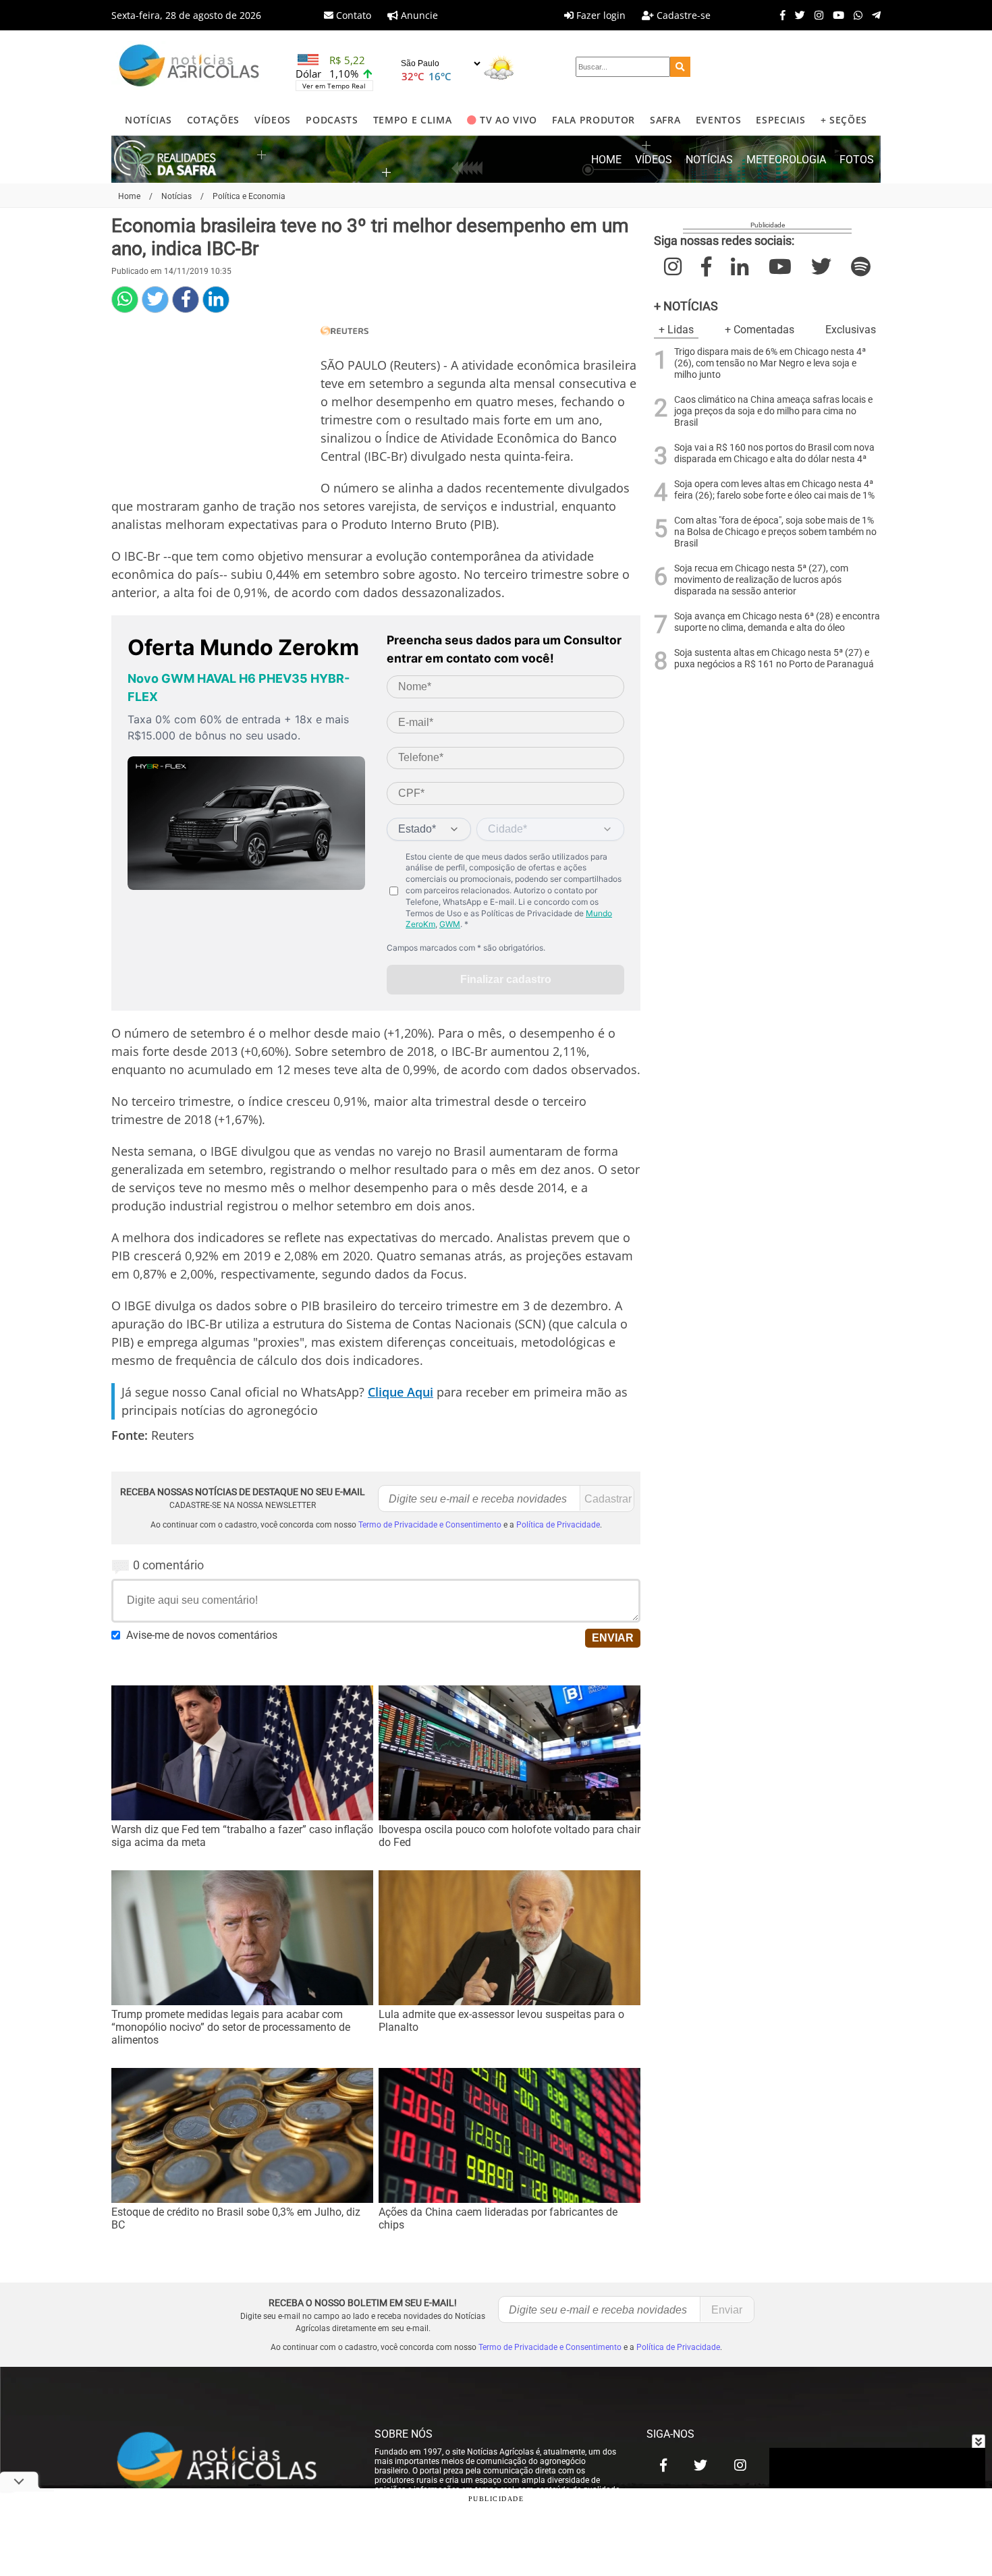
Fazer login (600, 15)
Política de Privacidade (558, 1525)
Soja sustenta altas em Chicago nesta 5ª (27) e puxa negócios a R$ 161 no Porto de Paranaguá (774, 659)
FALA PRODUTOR (594, 120)
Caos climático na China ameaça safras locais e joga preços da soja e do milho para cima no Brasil (773, 411)
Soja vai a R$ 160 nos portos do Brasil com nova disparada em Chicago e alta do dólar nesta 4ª (774, 453)
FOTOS (857, 160)
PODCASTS (332, 120)
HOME (606, 160)
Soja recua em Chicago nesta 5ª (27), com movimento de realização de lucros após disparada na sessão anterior (761, 580)
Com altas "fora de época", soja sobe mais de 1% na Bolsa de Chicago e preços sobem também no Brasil (775, 532)
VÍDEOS (273, 120)
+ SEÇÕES (844, 120)
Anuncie (418, 15)
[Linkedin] (216, 300)
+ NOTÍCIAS (686, 306)
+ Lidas (676, 330)
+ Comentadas (760, 330)
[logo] (229, 2462)
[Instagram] (816, 15)
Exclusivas (851, 330)
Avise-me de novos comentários (202, 1635)
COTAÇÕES (213, 120)
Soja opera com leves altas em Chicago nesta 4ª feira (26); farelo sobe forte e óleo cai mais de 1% (774, 490)
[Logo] (189, 67)
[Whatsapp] (855, 15)
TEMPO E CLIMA (413, 120)
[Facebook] (779, 15)
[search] (680, 67)
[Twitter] (797, 15)
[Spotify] (861, 267)
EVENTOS (719, 120)
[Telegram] (873, 15)
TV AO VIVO (508, 120)
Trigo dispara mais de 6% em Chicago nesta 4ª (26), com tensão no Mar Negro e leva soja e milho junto (770, 363)
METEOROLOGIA (786, 160)
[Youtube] (835, 15)
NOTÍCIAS (148, 120)
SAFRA (665, 120)
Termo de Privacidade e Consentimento (430, 1525)
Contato (352, 15)
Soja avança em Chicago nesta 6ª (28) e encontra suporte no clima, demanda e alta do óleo (777, 622)
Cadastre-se (682, 15)
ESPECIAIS (780, 120)
